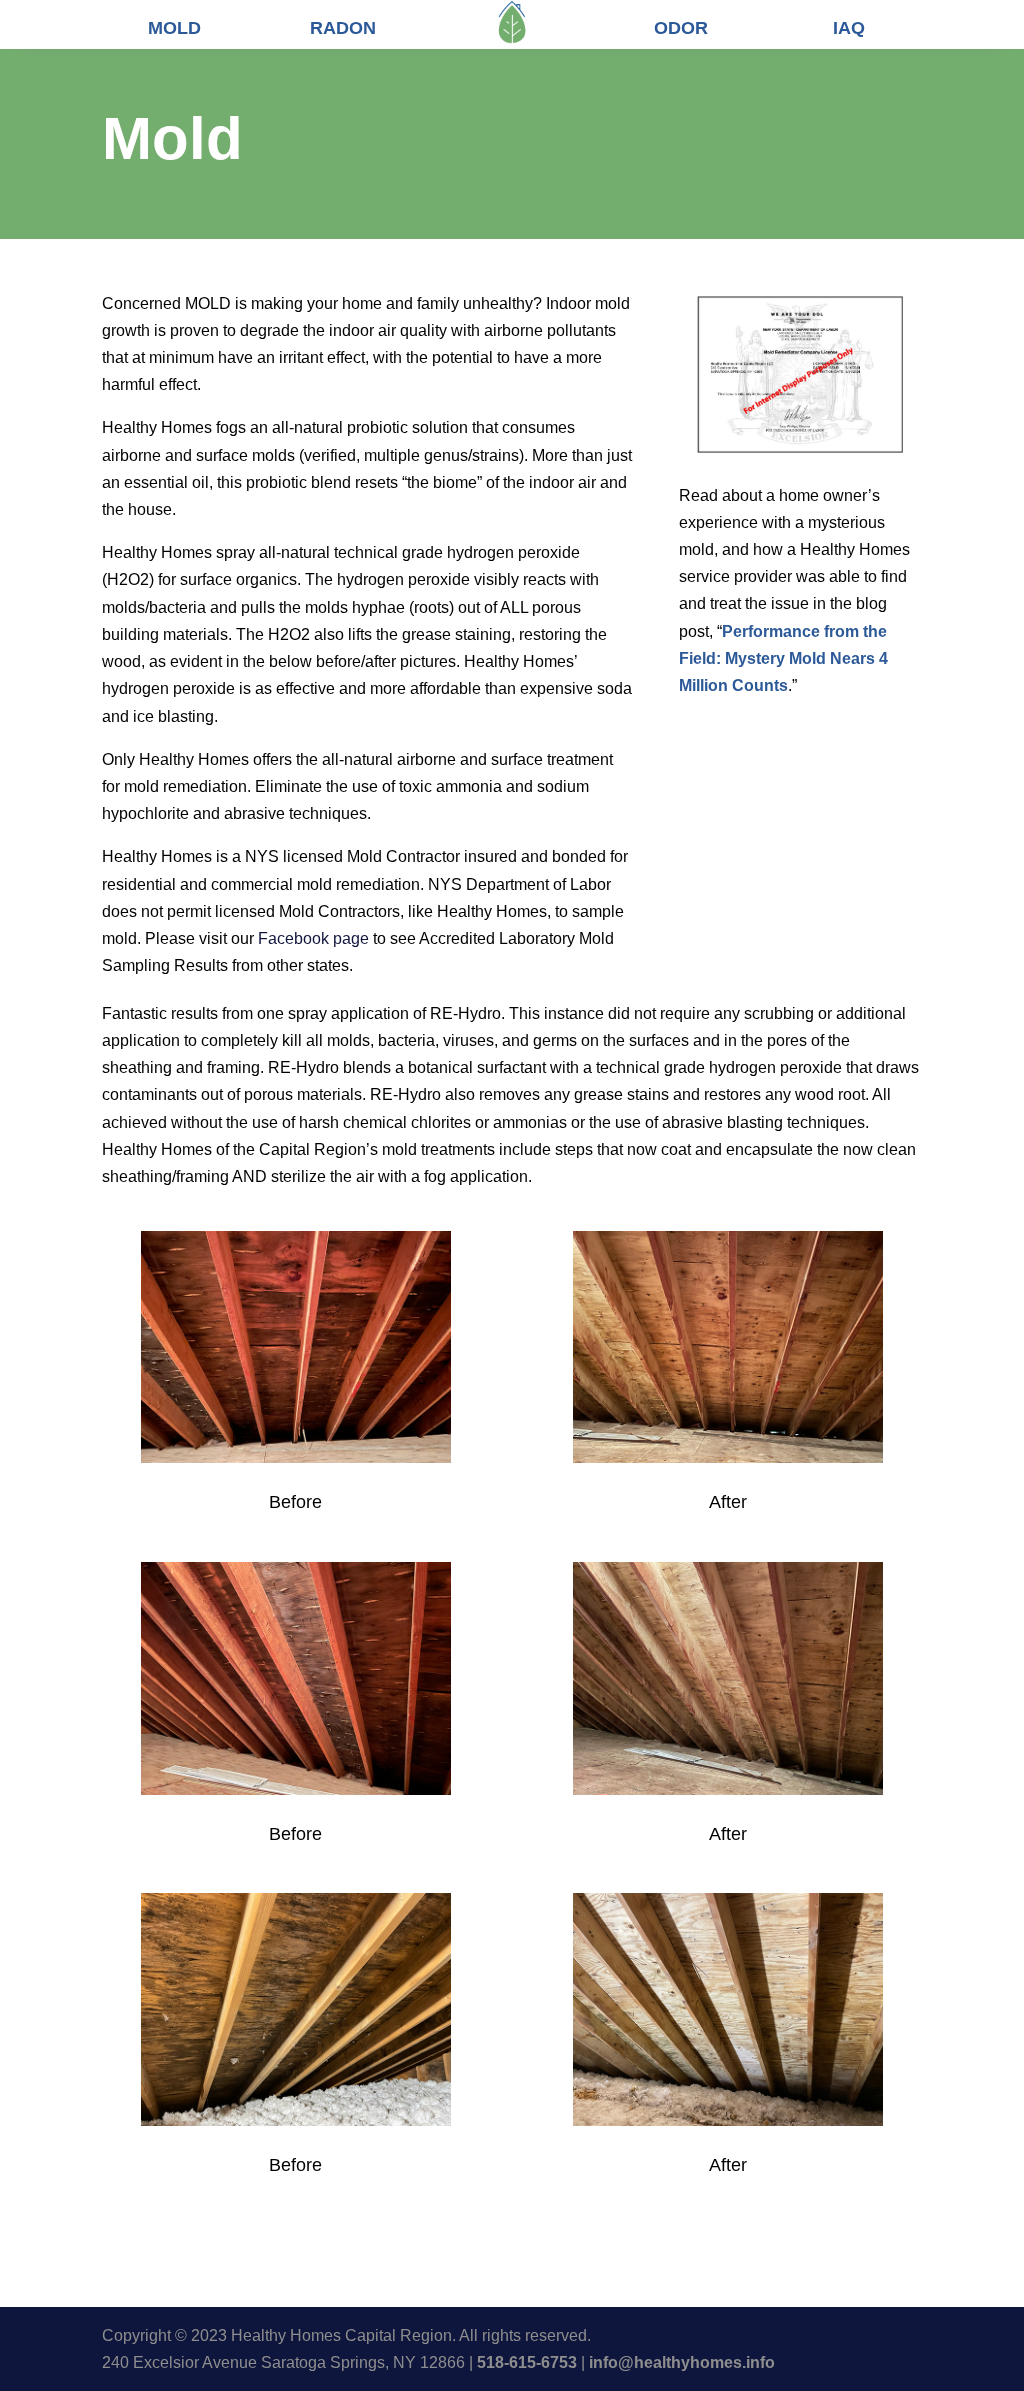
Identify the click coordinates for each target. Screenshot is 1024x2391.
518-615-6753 (527, 2362)
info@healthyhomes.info (682, 2362)
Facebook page (313, 938)
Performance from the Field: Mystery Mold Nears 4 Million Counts (783, 658)
